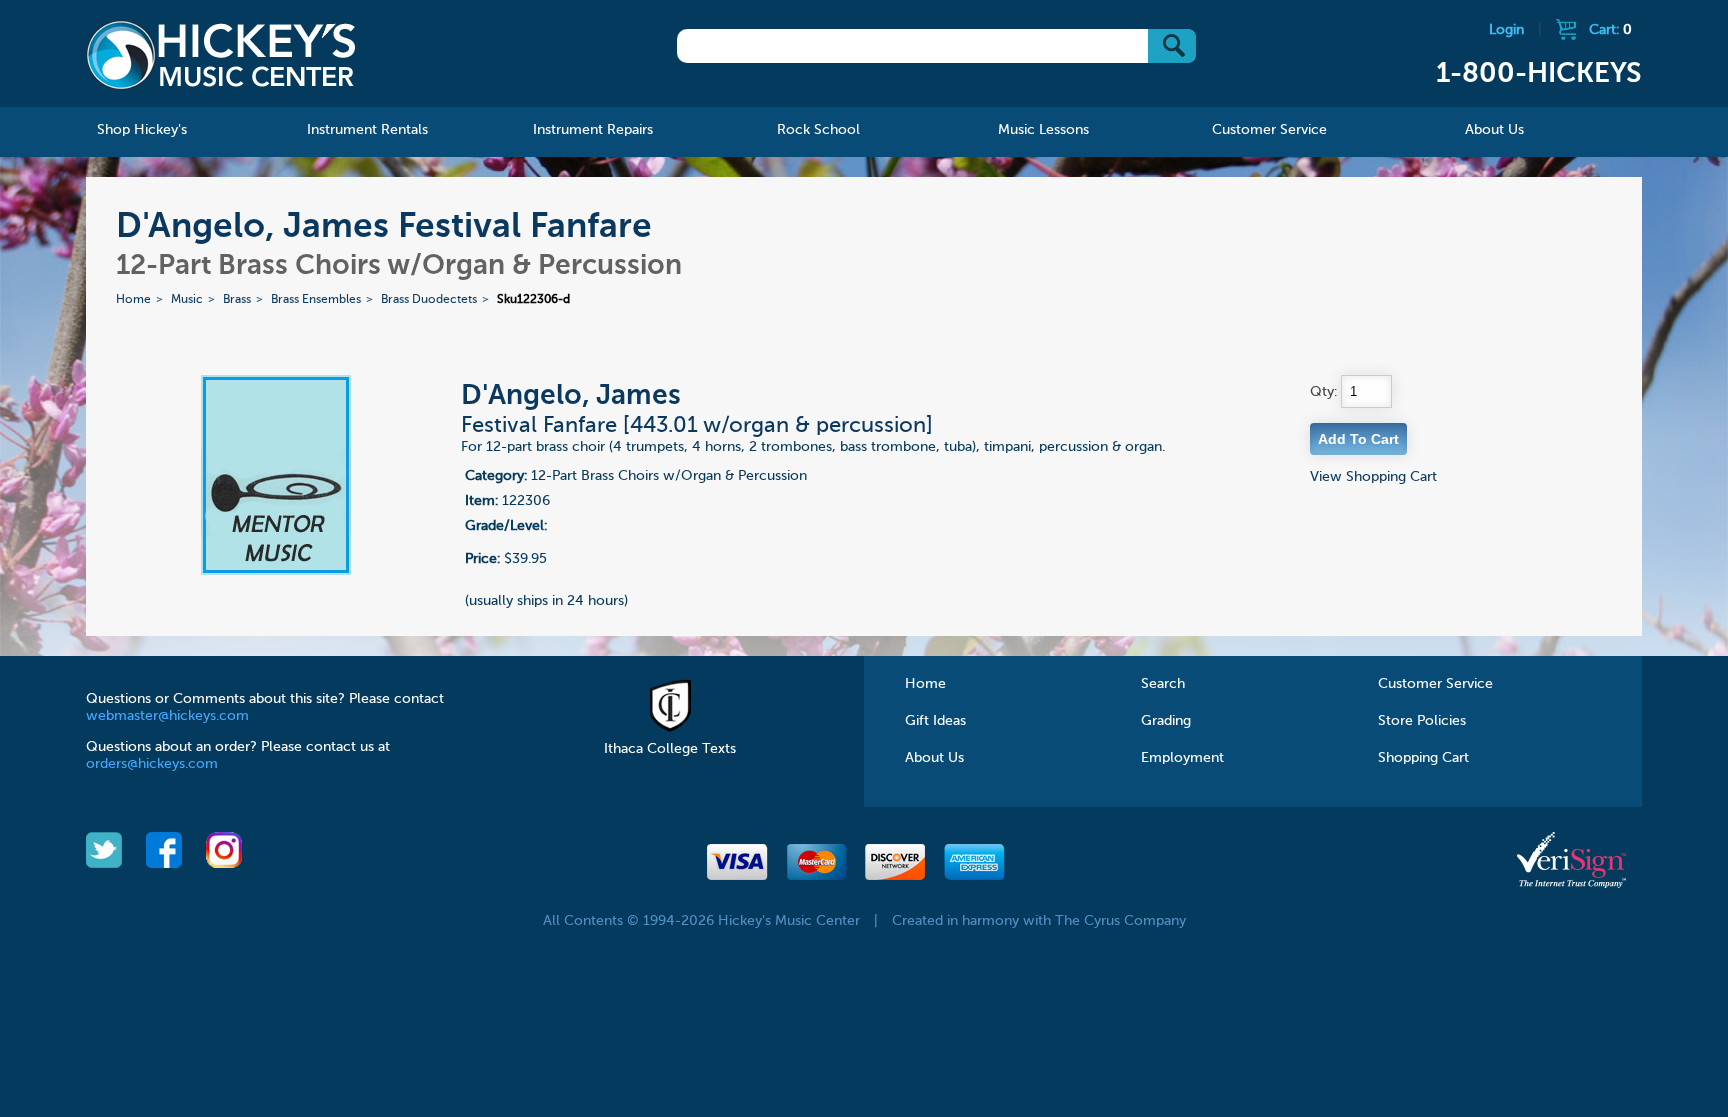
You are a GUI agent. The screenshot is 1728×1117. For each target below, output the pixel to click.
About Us (934, 758)
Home (133, 300)
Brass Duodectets (429, 300)
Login (1506, 30)
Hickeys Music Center (221, 55)
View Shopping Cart (1373, 477)
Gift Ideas (935, 721)
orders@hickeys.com (152, 764)
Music (187, 300)
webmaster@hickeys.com (167, 716)
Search (1163, 684)
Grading (1166, 721)
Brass (237, 300)
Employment (1182, 758)
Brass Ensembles (316, 300)
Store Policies (1422, 721)
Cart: (1610, 30)
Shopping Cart (1423, 758)
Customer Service (1435, 684)
